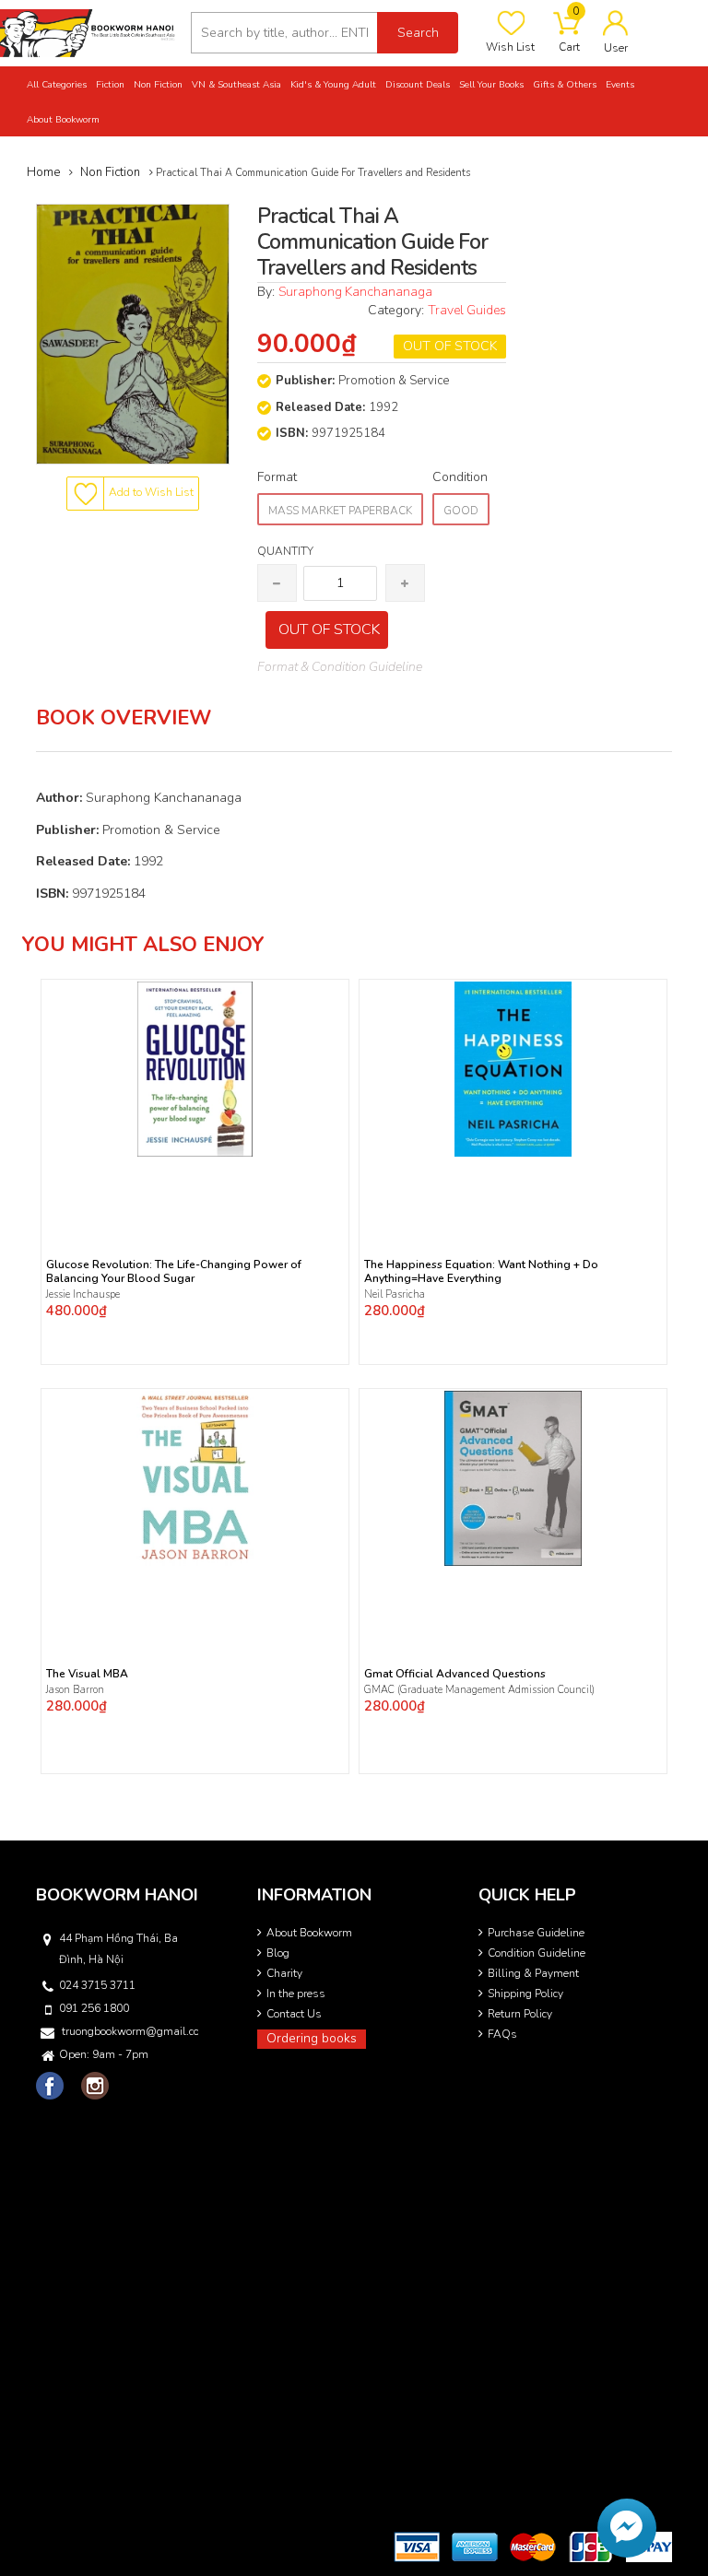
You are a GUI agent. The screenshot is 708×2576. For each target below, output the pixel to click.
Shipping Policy (525, 1994)
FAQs (502, 2034)
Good (461, 511)
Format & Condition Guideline (340, 667)
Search (418, 33)
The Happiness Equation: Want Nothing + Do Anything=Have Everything (481, 1272)
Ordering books (312, 2038)
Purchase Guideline (536, 1933)
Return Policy (520, 2014)
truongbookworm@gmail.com (130, 2031)
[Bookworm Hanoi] (88, 32)
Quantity (285, 551)
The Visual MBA (87, 1674)
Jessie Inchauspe (83, 1294)
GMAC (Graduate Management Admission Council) (479, 1690)
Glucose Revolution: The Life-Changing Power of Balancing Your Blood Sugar (174, 1272)
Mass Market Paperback (340, 511)
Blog (278, 1953)
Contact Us (294, 2014)
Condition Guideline (537, 1953)
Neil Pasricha (396, 1294)
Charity (284, 1973)
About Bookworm (309, 1933)
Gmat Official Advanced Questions (455, 1674)
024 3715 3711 (97, 1985)
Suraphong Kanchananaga (355, 292)
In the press (296, 1994)
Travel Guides (467, 310)
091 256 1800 (94, 2008)
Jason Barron (75, 1690)
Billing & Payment (533, 1973)
